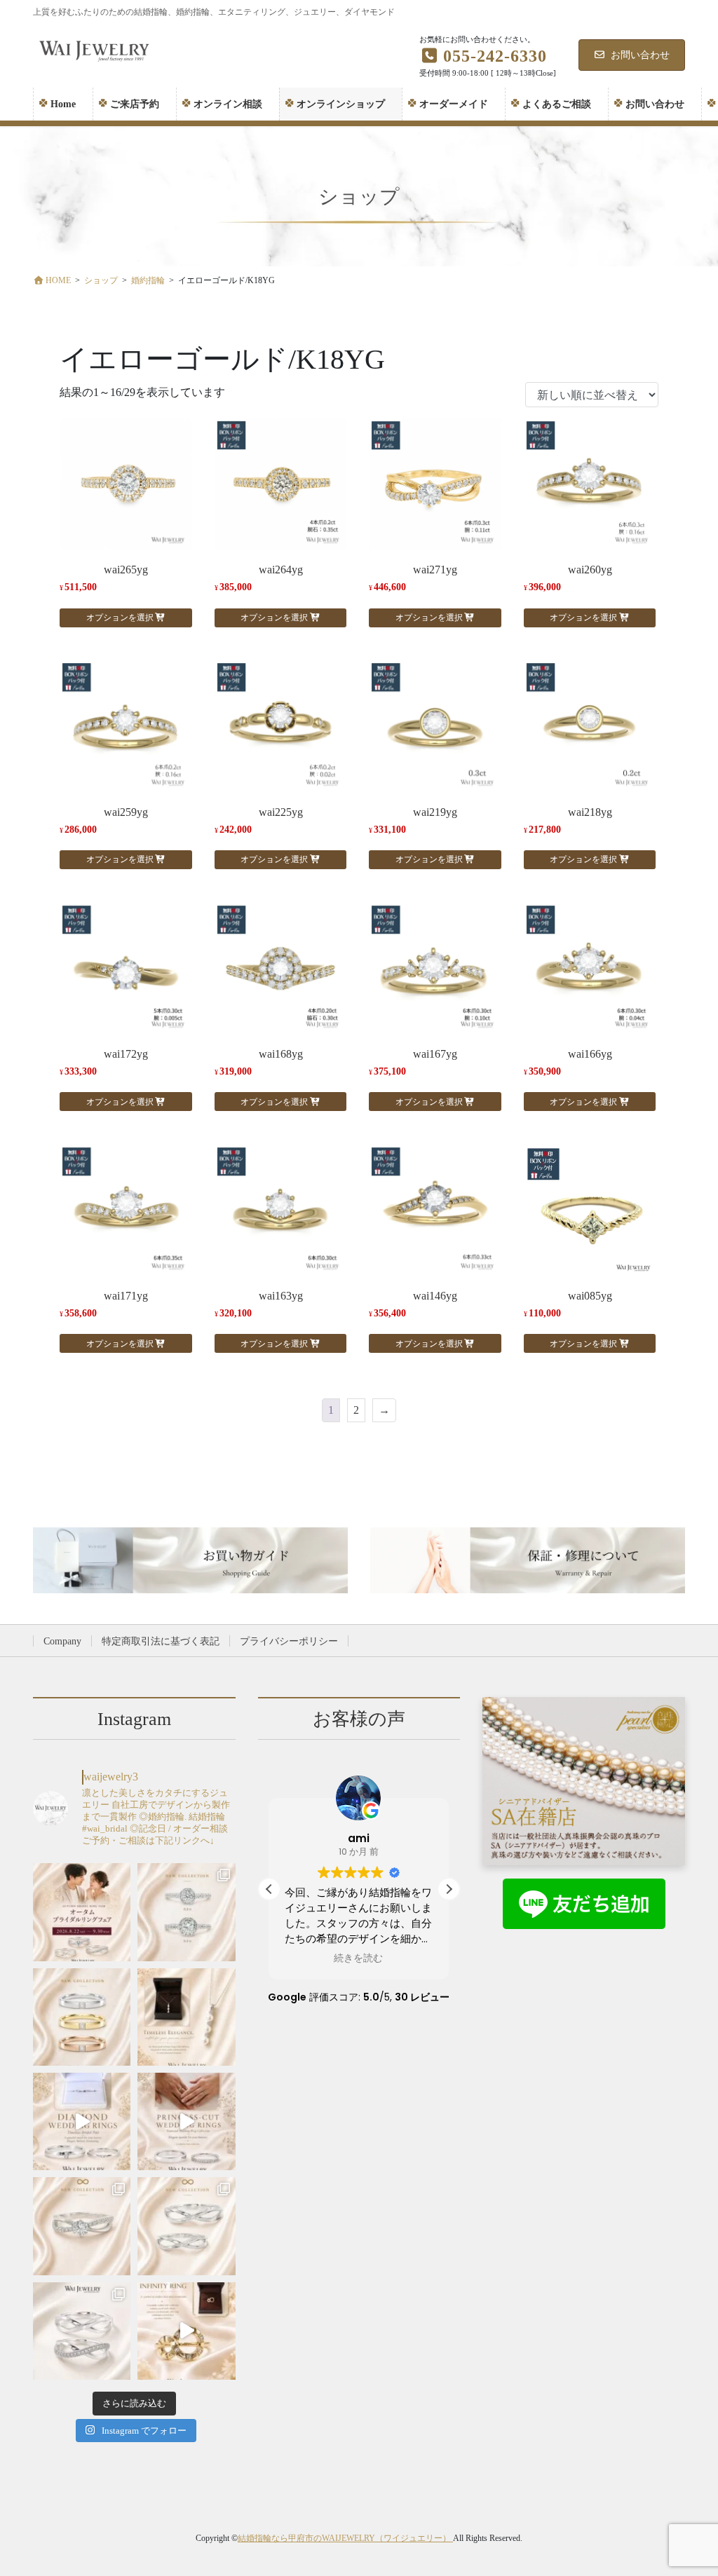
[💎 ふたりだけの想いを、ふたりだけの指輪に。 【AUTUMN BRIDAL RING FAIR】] (82, 1912)
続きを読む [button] (358, 1958)
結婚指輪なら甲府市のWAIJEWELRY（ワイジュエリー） (345, 2538)
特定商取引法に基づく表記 (161, 1641)
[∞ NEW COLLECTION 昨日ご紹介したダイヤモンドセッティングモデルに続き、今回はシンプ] (186, 2226)
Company (62, 1641)
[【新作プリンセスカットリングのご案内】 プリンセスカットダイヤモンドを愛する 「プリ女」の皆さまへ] (82, 2017)
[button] (449, 1889)
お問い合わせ (640, 55)
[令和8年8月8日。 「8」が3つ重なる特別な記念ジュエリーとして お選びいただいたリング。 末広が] (186, 2331)
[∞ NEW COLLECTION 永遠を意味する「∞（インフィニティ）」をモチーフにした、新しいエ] (82, 2226)
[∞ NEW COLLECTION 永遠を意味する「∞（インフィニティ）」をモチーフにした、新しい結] (82, 2331)
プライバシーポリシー (289, 1641)
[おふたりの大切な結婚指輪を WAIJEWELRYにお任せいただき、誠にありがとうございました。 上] (82, 2121)
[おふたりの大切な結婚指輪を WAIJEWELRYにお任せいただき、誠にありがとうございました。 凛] (186, 2121)
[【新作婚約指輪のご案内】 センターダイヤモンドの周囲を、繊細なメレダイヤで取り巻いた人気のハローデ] (186, 1912)
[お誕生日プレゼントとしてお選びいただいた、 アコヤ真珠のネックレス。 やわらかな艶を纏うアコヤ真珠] (186, 2017)
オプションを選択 (120, 618)
